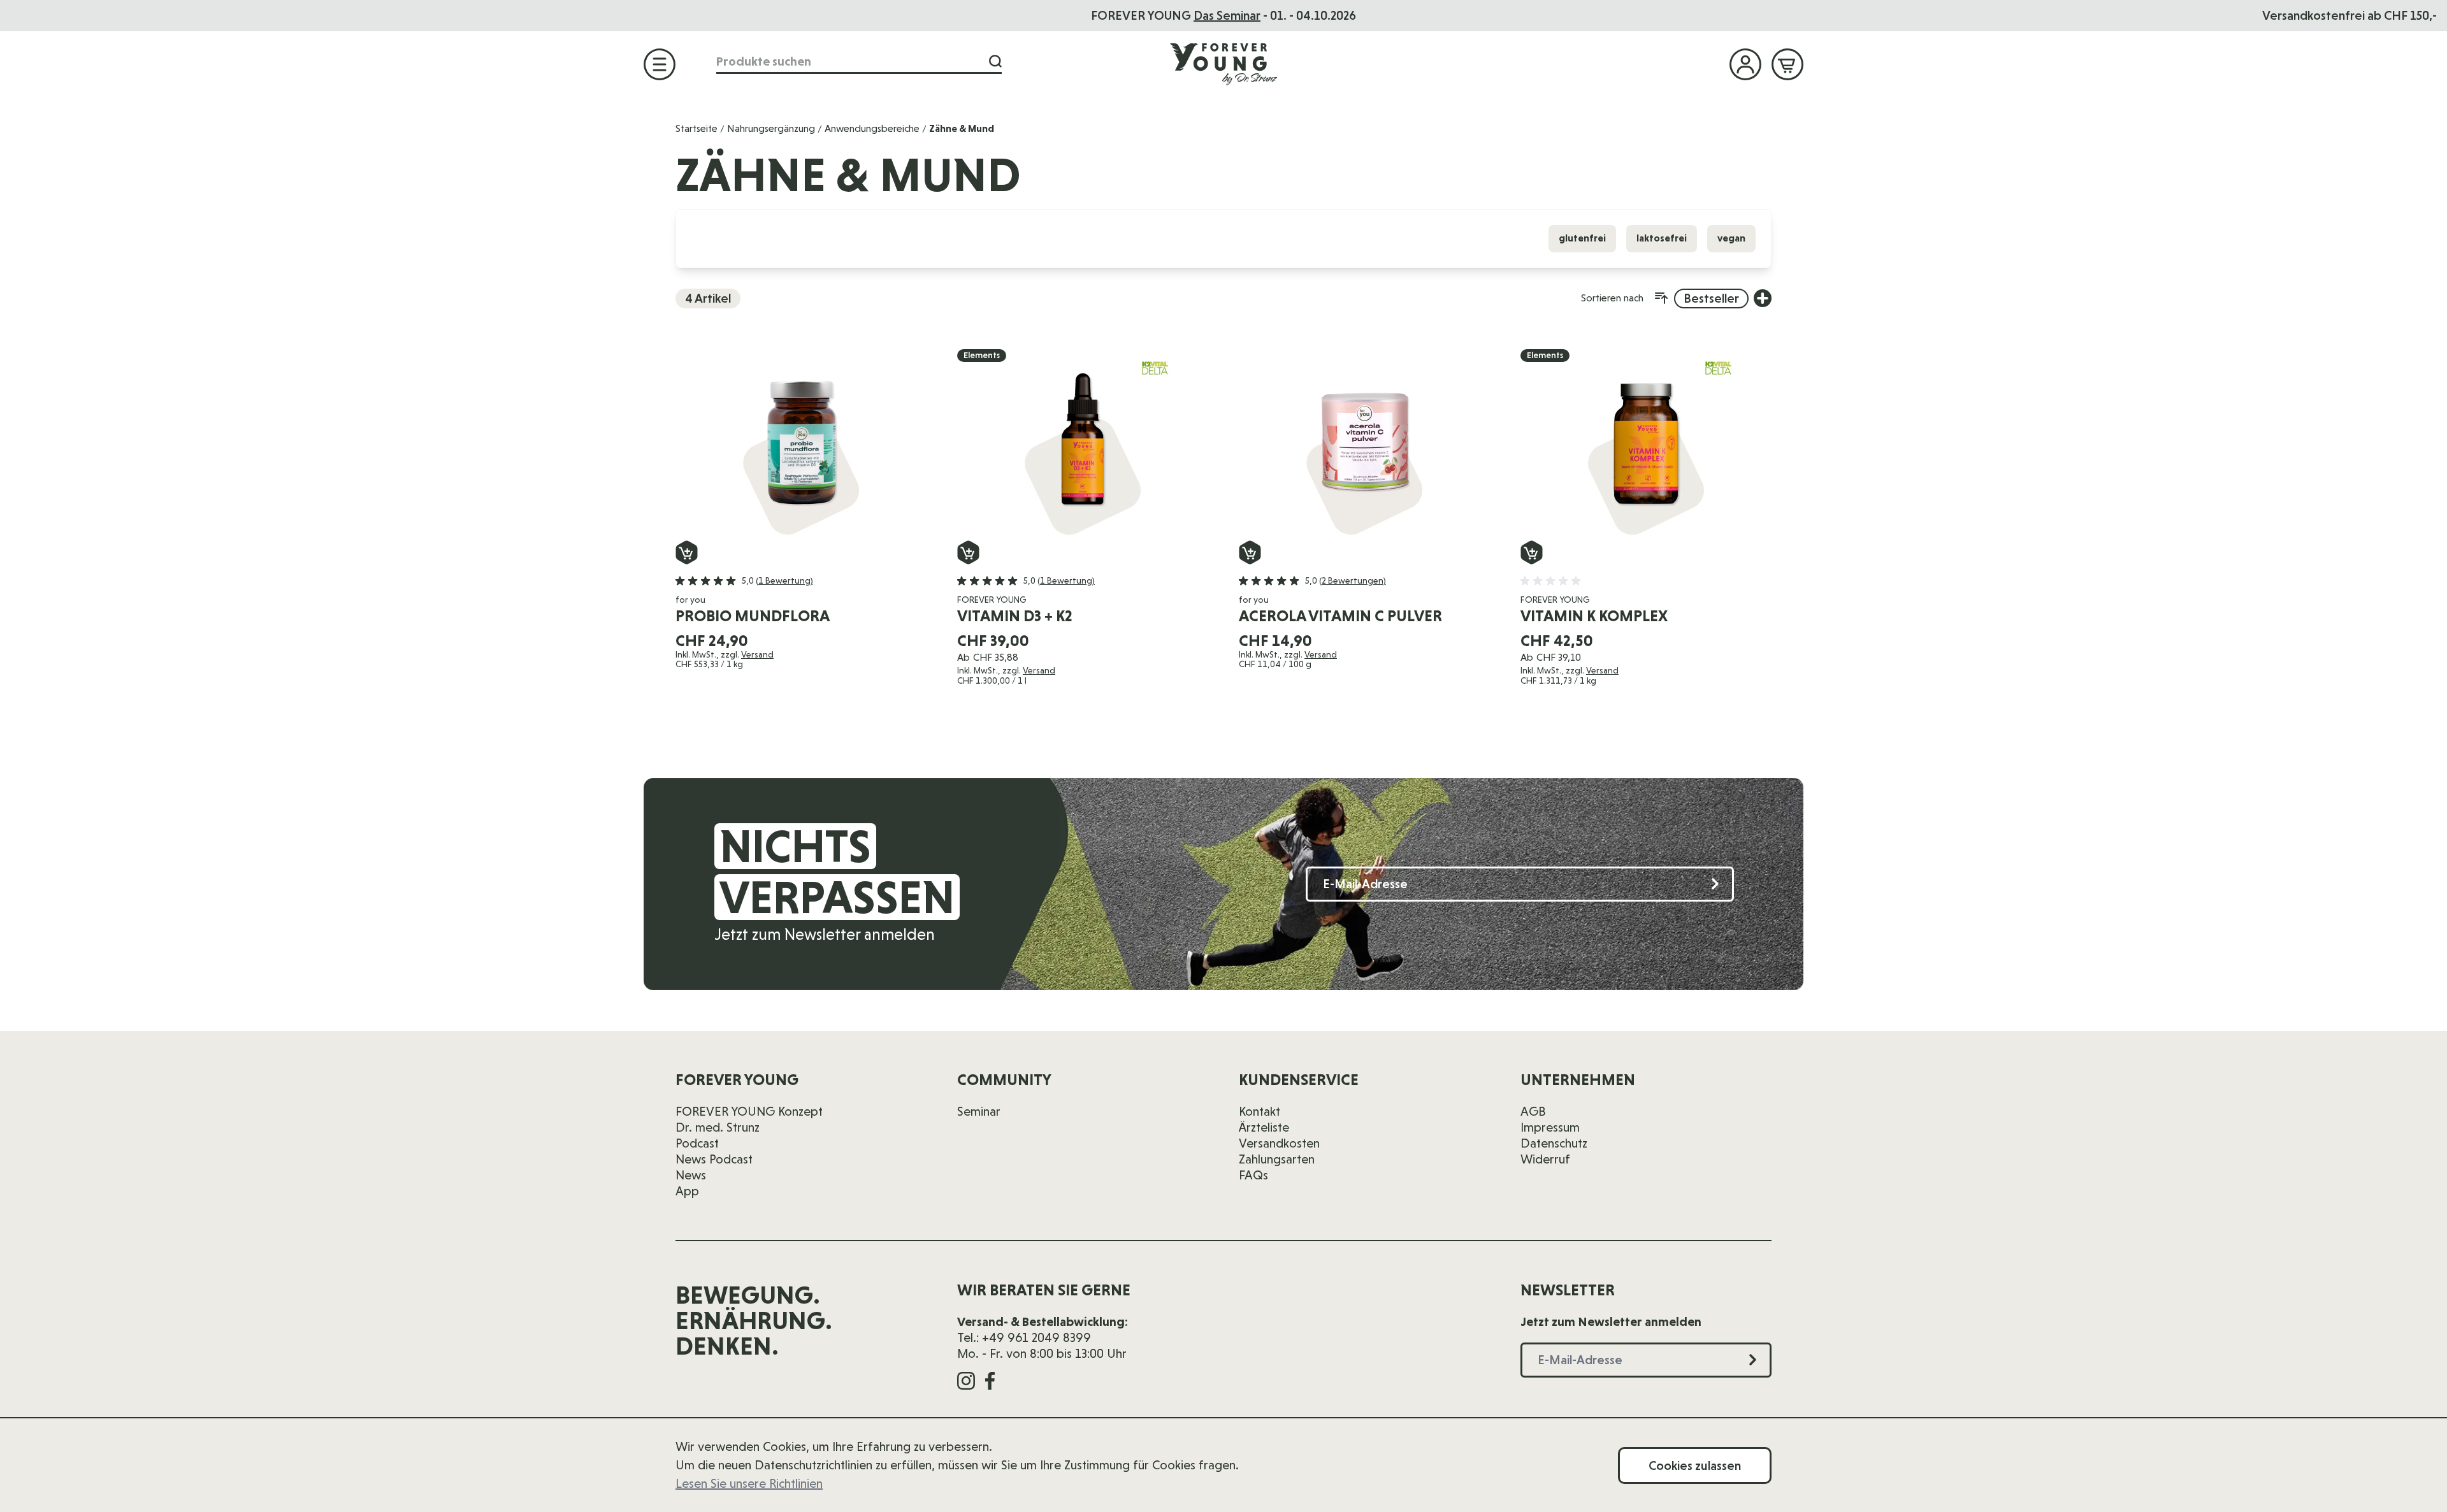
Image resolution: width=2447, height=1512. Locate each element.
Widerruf (1545, 1159)
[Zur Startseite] (1223, 64)
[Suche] (995, 61)
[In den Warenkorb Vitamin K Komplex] (1532, 552)
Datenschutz (1554, 1143)
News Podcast (714, 1159)
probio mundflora (753, 616)
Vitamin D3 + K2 (1015, 616)
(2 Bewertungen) (1353, 580)
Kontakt (1260, 1111)
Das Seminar (1227, 15)
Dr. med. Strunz (718, 1127)
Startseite (697, 128)
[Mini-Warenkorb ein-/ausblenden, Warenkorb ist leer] (1787, 64)
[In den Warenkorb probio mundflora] (687, 552)
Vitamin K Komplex (1594, 616)
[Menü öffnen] (660, 64)
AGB (1533, 1111)
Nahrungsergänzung (771, 128)
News (691, 1175)
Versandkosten (1279, 1143)
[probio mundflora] (801, 445)
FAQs (1253, 1175)
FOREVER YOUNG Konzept (749, 1111)
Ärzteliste (1264, 1127)
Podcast (697, 1143)
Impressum (1550, 1127)
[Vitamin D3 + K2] (1083, 445)
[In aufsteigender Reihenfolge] (1661, 298)
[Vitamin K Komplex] (1646, 445)
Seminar (979, 1111)
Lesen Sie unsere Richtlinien (749, 1483)
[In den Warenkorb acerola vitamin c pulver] (1250, 552)
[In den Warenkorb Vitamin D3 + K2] (968, 552)
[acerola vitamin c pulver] (1364, 445)
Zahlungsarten (1277, 1159)
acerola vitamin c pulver (1340, 616)
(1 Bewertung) (784, 580)
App (687, 1191)
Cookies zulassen (1695, 1465)
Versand (757, 654)
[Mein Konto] (1745, 64)
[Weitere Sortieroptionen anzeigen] (1763, 298)
